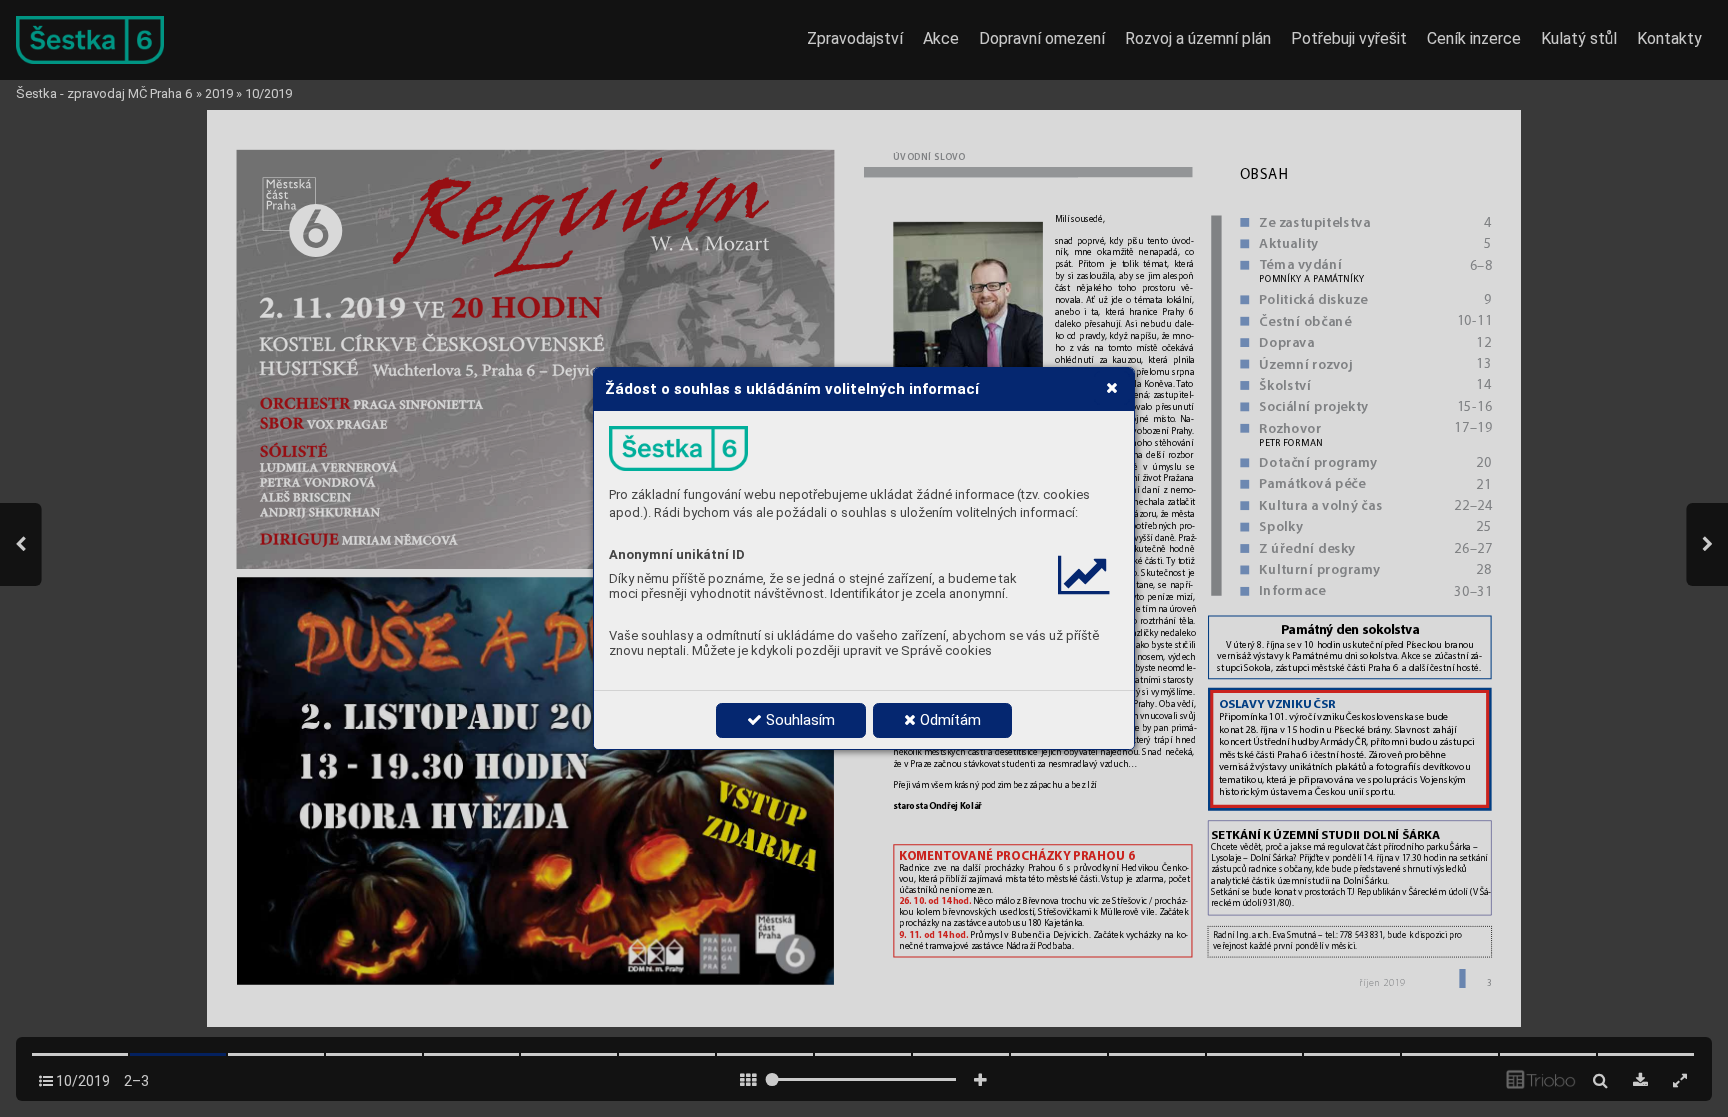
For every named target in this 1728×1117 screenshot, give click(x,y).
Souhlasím (798, 720)
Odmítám (948, 720)
